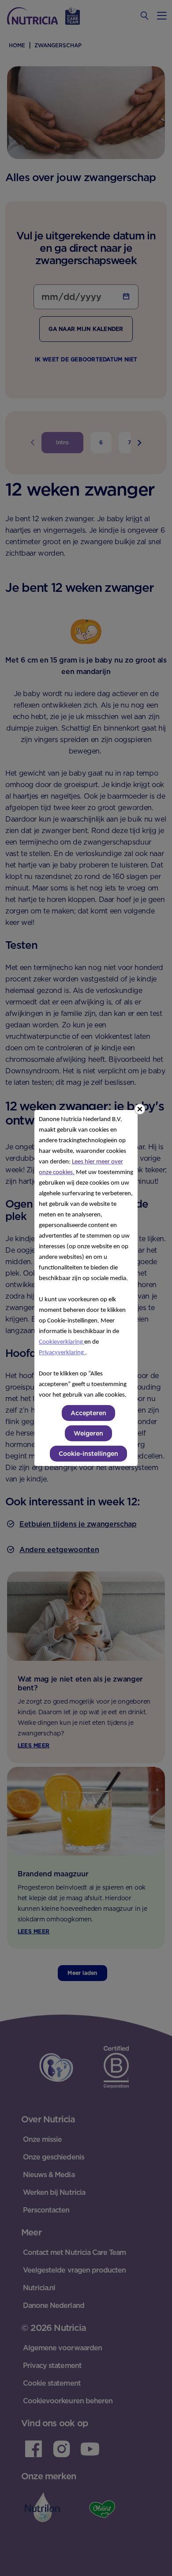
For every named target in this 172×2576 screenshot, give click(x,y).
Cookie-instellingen (88, 1454)
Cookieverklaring (62, 1342)
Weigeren (88, 1433)
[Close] (140, 1109)
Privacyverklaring (62, 1353)
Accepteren (88, 1413)
